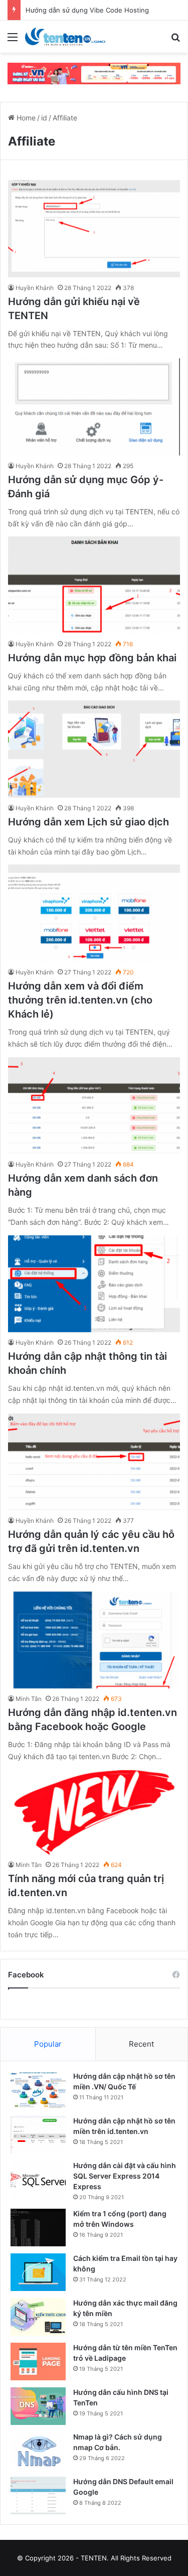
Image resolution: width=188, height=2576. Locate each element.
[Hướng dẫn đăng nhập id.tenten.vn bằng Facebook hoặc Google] (94, 1640)
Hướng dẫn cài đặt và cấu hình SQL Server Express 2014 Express (125, 2176)
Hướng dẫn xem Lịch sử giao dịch (88, 822)
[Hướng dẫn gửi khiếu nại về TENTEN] (94, 229)
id (44, 118)
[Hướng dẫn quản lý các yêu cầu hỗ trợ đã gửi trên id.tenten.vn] (94, 1462)
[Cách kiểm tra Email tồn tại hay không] (38, 2272)
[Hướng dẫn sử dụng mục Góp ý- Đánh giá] (94, 407)
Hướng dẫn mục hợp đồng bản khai (92, 658)
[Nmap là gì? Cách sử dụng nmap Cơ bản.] (38, 2451)
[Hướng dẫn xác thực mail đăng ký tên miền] (38, 2317)
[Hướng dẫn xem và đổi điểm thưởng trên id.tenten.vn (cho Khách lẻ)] (94, 913)
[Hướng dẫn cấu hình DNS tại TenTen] (38, 2406)
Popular (48, 2044)
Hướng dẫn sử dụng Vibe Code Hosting (87, 10)
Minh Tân (29, 1699)
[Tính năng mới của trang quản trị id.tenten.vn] (94, 1812)
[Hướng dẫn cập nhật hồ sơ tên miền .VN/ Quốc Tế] (38, 2090)
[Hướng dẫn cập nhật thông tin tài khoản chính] (94, 1284)
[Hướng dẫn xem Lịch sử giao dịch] (94, 749)
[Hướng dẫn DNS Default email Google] (38, 2495)
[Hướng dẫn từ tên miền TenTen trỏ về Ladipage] (38, 2362)
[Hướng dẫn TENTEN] (65, 37)
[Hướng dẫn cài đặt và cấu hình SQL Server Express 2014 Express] (38, 2179)
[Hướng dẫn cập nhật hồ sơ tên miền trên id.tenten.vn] (38, 2135)
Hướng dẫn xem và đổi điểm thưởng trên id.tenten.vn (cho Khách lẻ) (80, 1000)
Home (25, 118)
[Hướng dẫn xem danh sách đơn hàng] (94, 1106)
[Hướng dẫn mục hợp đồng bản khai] (94, 585)
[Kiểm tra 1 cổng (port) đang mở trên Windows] (38, 2228)
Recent (141, 2044)
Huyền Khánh (35, 288)
